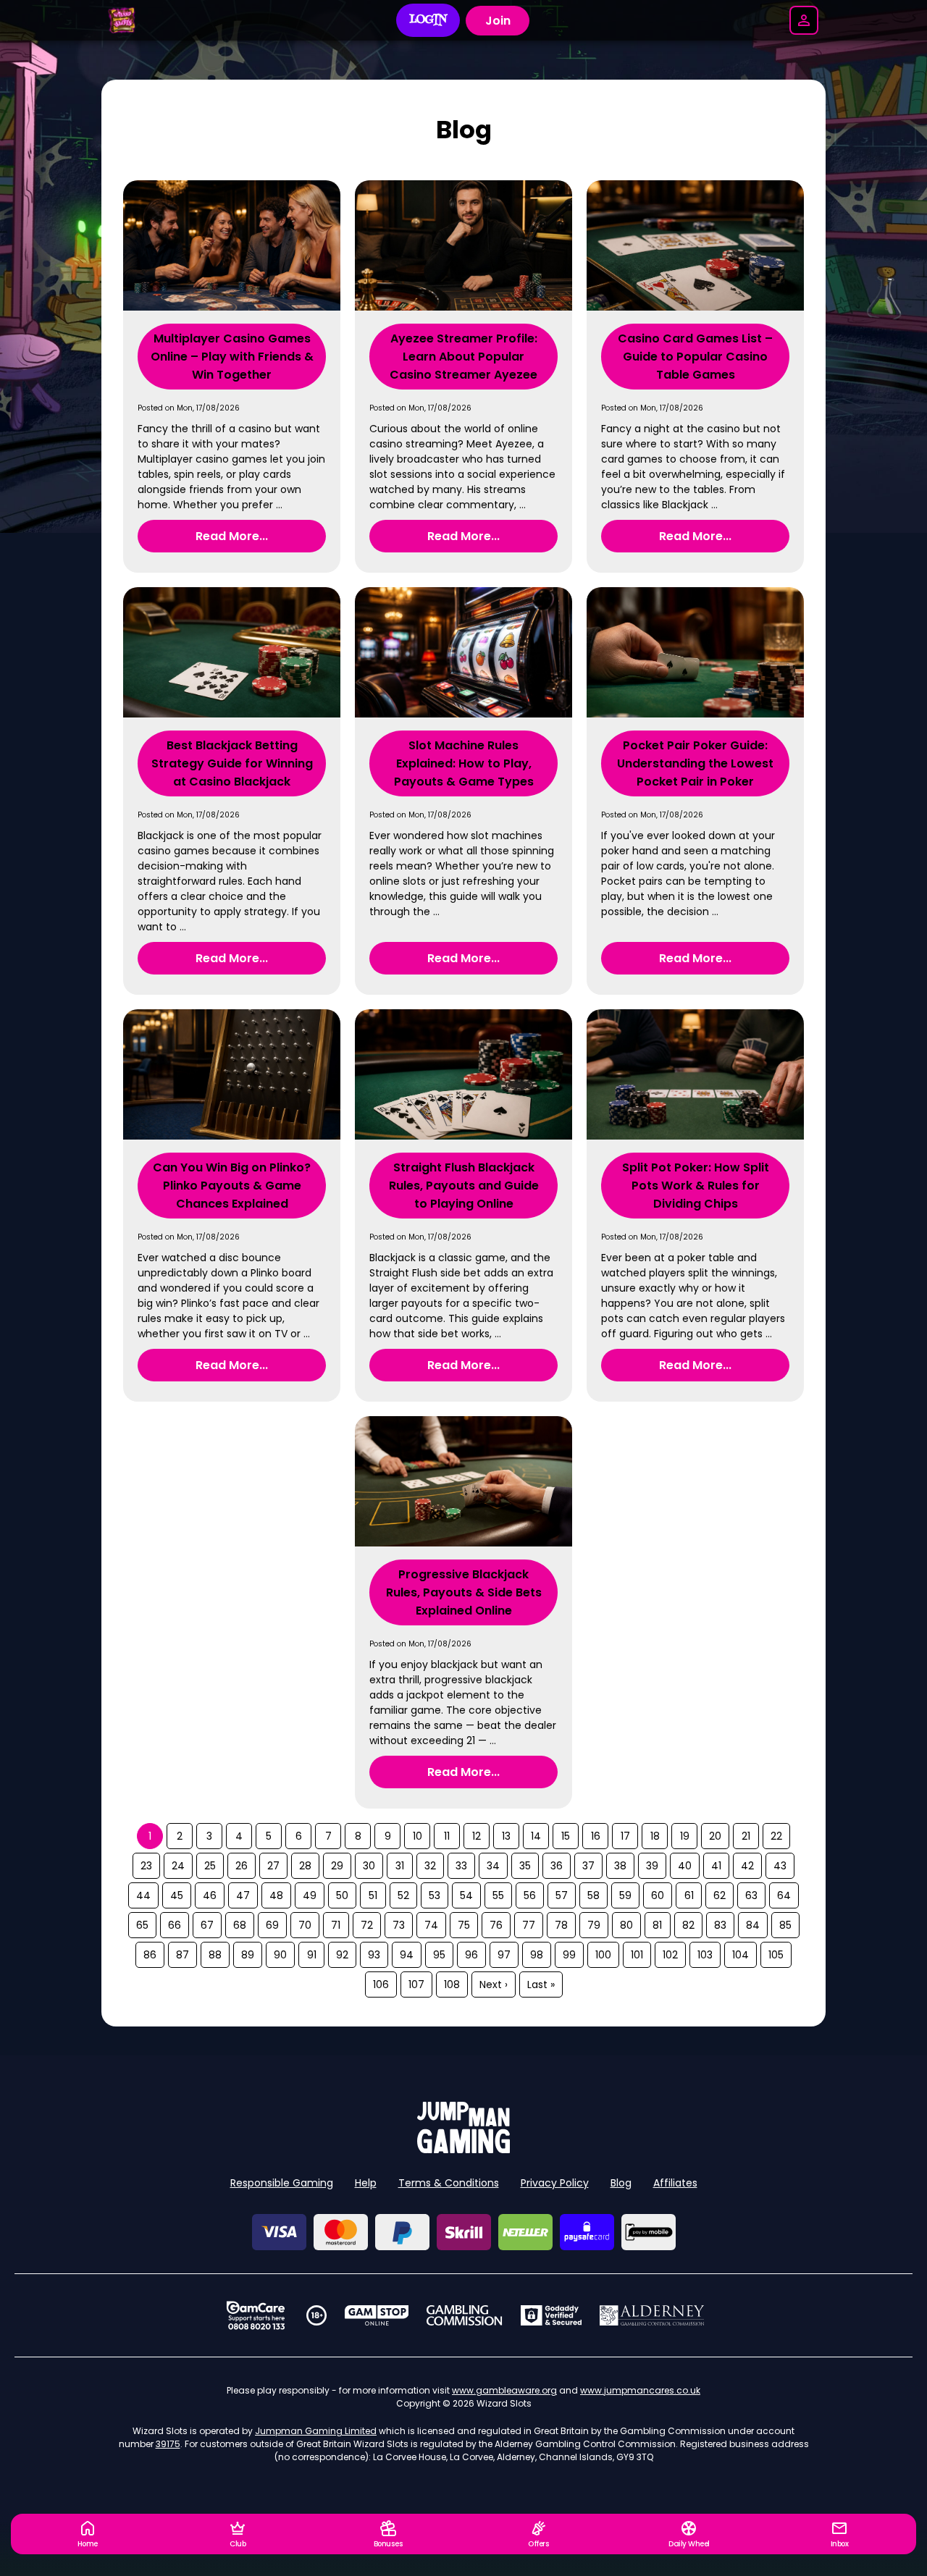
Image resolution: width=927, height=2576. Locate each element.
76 (496, 1925)
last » (541, 1984)
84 (753, 1925)
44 (143, 1895)
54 (466, 1895)
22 (776, 1836)
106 (381, 1984)
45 (177, 1895)
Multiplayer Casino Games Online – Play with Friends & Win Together (232, 357)
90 (280, 1955)
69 (272, 1925)
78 (561, 1925)
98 (537, 1955)
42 (747, 1866)
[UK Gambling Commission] (464, 2315)
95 (439, 1955)
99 (569, 1955)
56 (530, 1895)
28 (305, 1866)
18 (655, 1836)
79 (594, 1925)
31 (400, 1866)
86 (150, 1955)
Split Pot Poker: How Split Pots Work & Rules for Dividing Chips (696, 1186)
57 (562, 1895)
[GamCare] (256, 2315)
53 (435, 1895)
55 (498, 1895)
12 (477, 1836)
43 (780, 1866)
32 (430, 1866)
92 (342, 1955)
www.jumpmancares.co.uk (640, 2390)
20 (715, 1836)
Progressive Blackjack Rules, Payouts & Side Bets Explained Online (464, 1592)
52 (403, 1895)
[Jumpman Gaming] (463, 2149)
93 (374, 1955)
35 (525, 1866)
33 (461, 1866)
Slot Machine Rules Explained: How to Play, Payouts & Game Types (464, 763)
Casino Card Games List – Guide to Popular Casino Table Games (695, 357)
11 (447, 1836)
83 (720, 1925)
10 (418, 1836)
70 (305, 1925)
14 (536, 1836)
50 (342, 1895)
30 (369, 1866)
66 (175, 1925)
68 (240, 1925)
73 (399, 1925)
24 (178, 1866)
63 (751, 1895)
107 (416, 1984)
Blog (621, 2183)
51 (373, 1895)
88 (215, 1955)
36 (557, 1866)
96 (471, 1955)
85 (785, 1925)
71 (336, 1925)
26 (242, 1866)
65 (142, 1925)
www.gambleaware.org (504, 2390)
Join (498, 21)
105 (776, 1955)
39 (652, 1866)
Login (428, 20)
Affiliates (675, 2183)
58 (593, 1895)
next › (494, 1984)
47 (243, 1895)
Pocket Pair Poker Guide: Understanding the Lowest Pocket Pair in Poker (695, 763)
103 (705, 1955)
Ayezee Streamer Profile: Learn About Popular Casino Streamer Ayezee (463, 357)
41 (716, 1866)
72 (367, 1925)
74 (431, 1925)
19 (685, 1836)
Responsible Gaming (282, 2183)
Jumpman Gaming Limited (316, 2431)
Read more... (232, 536)
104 (741, 1955)
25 (210, 1866)
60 (658, 1895)
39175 (168, 2444)
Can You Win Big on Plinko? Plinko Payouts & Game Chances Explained (232, 1186)
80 (626, 1925)
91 (312, 1955)
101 (637, 1955)
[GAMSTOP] (377, 2315)
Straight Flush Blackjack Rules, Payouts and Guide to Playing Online (464, 1186)
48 (276, 1895)
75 (464, 1925)
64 (784, 1895)
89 (248, 1955)
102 (670, 1955)
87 (183, 1955)
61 (689, 1895)
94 (407, 1955)
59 (625, 1895)
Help (366, 2183)
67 (207, 1925)
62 (720, 1895)
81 (657, 1925)
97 (504, 1955)
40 (685, 1866)
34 (493, 1866)
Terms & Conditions (449, 2183)
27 (273, 1866)
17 (625, 1836)
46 (210, 1895)
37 (588, 1866)
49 (310, 1895)
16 (596, 1836)
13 (506, 1836)
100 (603, 1955)
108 (452, 1984)
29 (337, 1866)
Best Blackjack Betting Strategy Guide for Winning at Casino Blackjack (232, 763)
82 (688, 1925)
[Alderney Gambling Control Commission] (652, 2315)
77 (529, 1925)
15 (566, 1836)
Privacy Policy (555, 2183)
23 (146, 1866)
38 (620, 1866)
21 (746, 1836)
